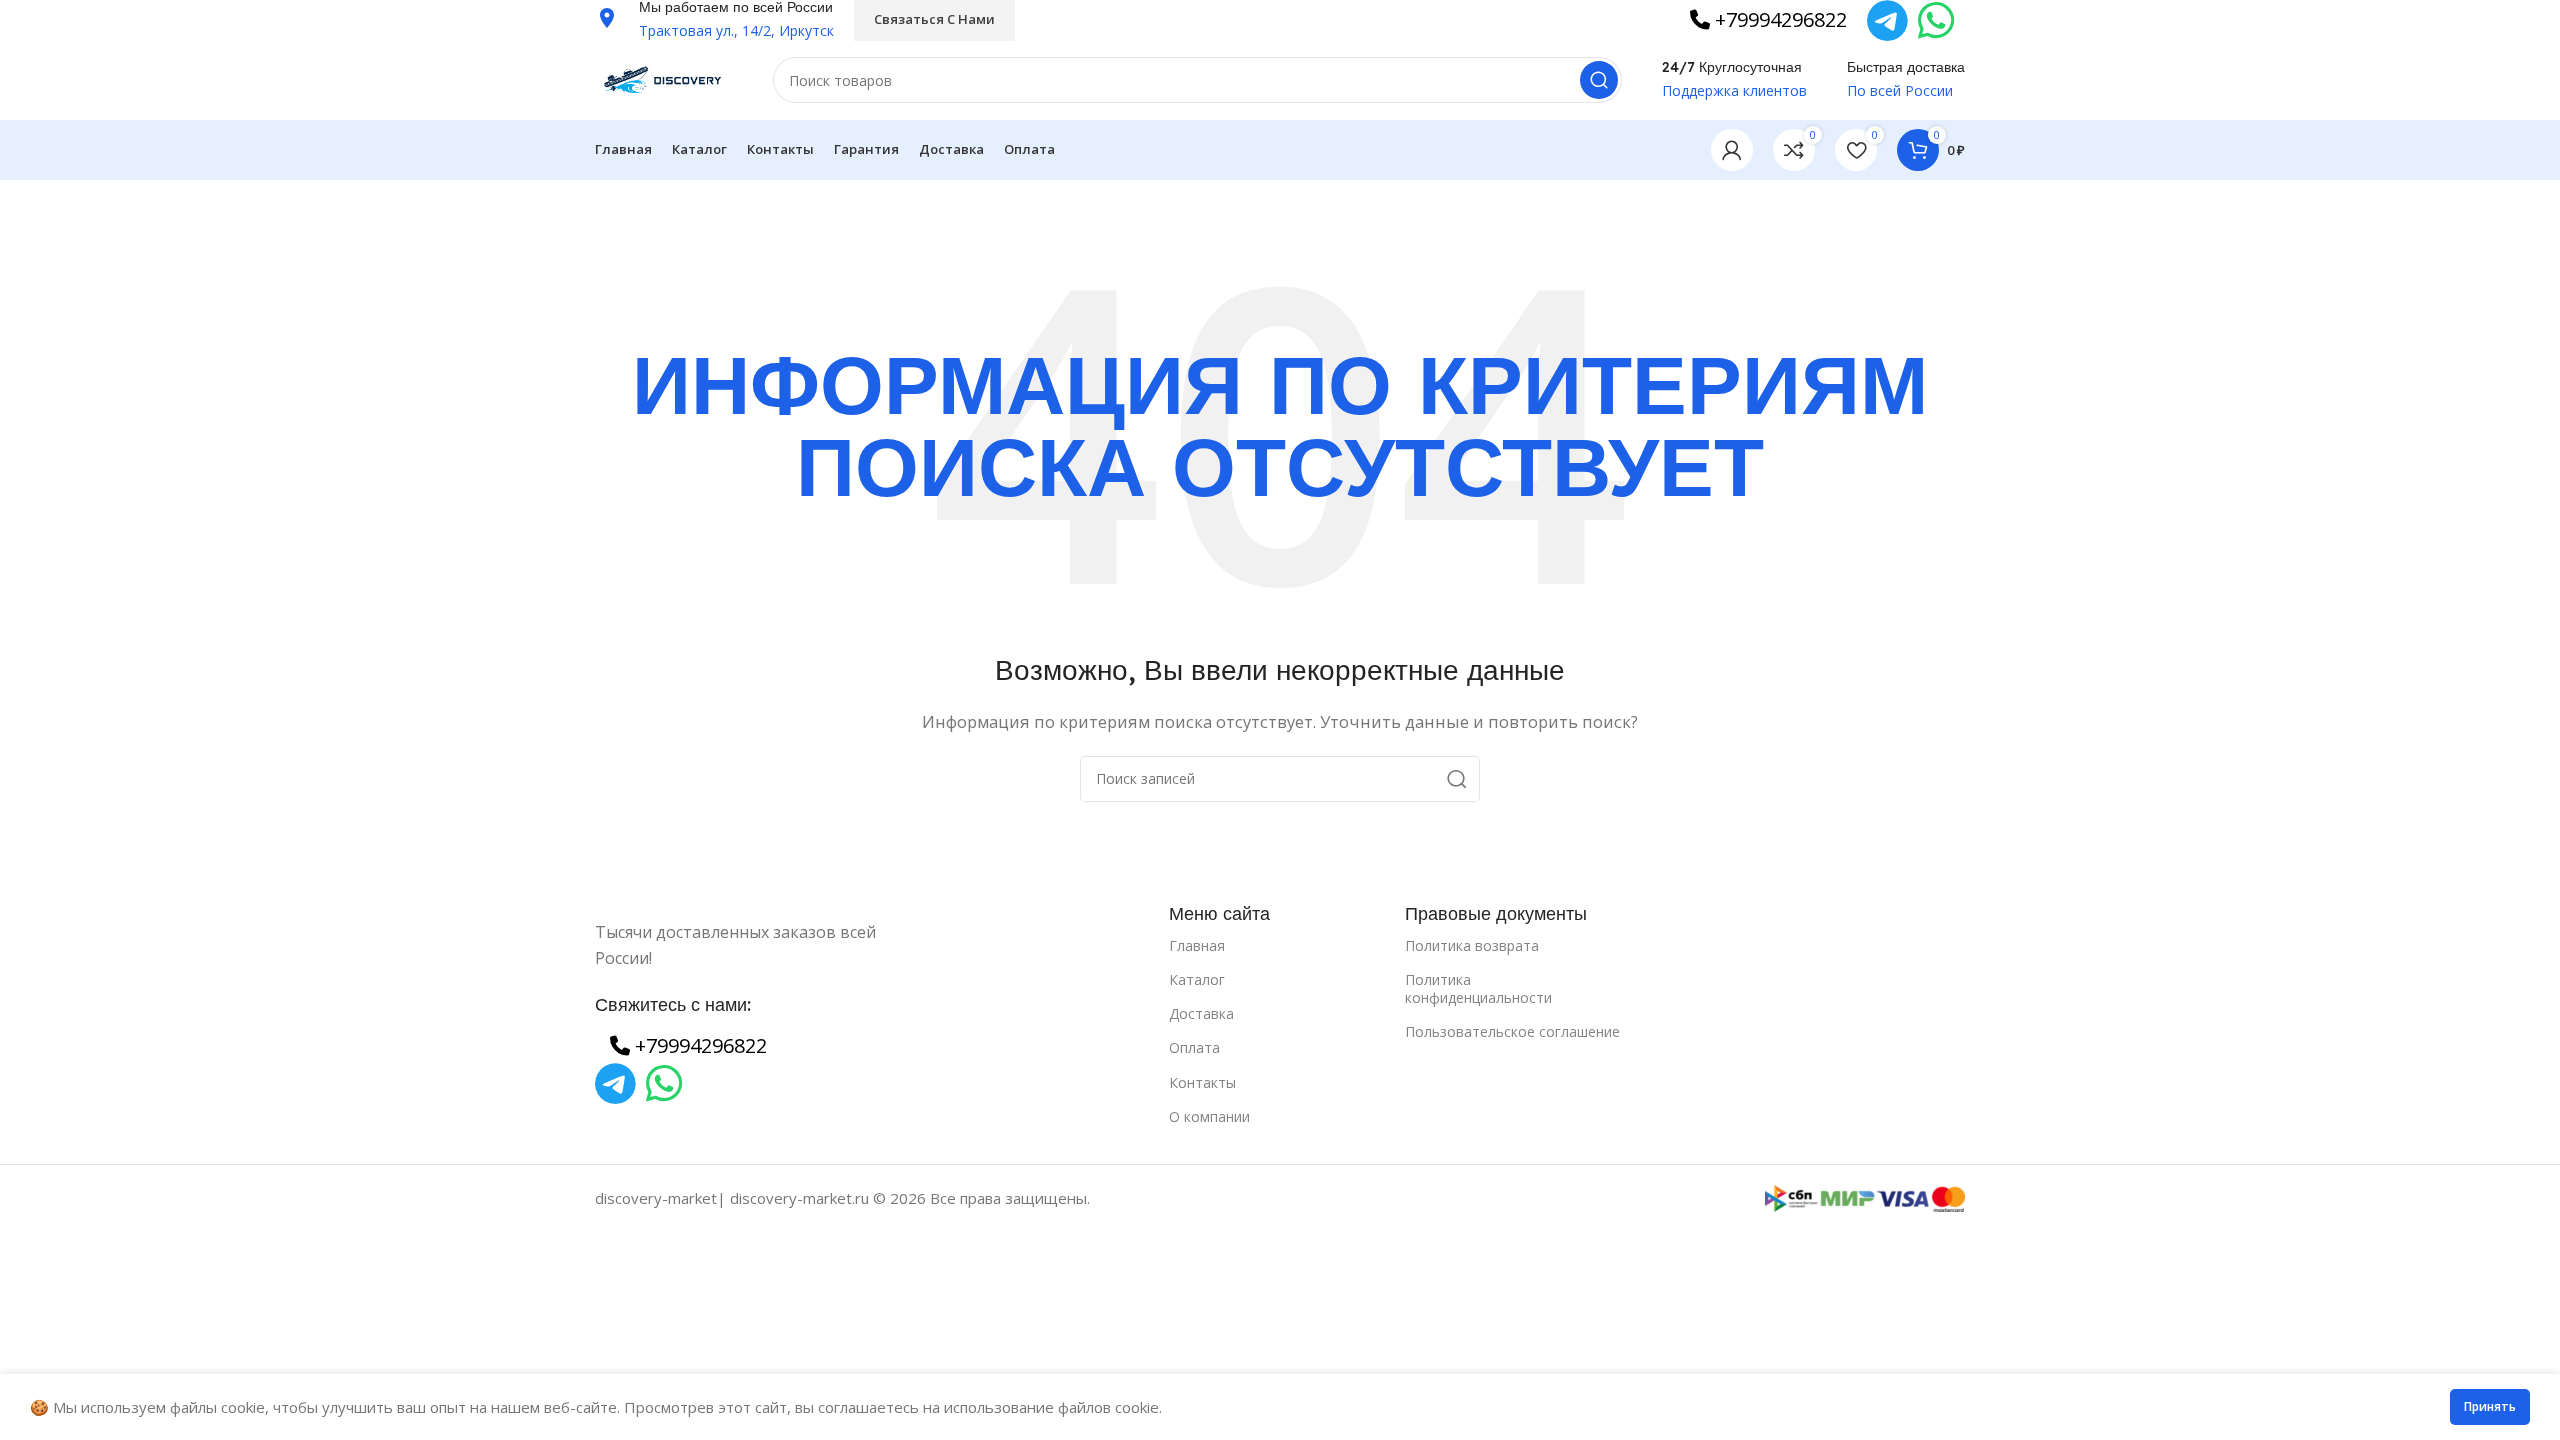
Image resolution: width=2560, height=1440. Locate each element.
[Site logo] (664, 78)
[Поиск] (1599, 80)
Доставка (1201, 1013)
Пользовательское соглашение (1512, 1031)
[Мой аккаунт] (1732, 150)
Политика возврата (1472, 945)
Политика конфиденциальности (1478, 988)
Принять (2490, 1406)
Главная (1197, 945)
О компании (1209, 1116)
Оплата (1194, 1047)
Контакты (1202, 1082)
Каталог (1197, 979)
